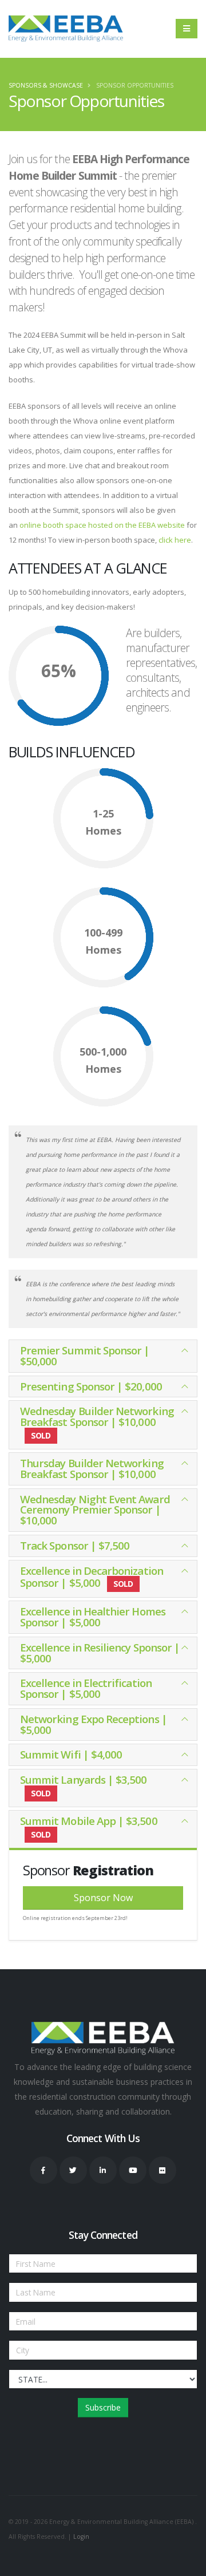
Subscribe (103, 2407)
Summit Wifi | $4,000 (71, 1754)
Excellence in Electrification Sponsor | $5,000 (86, 1688)
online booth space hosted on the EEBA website (103, 525)
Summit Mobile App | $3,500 (89, 1827)
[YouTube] (133, 2170)
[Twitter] (73, 2170)
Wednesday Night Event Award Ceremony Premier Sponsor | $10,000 (95, 1510)
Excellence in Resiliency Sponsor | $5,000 (100, 1653)
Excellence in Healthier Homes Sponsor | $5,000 (93, 1617)
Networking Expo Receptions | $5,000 (94, 1724)
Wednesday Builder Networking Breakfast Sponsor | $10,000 (97, 1422)
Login (81, 2537)
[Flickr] (163, 2170)
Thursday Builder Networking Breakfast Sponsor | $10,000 (92, 1468)
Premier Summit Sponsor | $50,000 (85, 1356)
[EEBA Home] (66, 29)
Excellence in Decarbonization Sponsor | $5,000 (92, 1577)
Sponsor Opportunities (135, 85)
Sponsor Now (103, 1898)
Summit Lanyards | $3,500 (84, 1785)
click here (175, 540)
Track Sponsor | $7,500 (75, 1545)
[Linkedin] (103, 2170)
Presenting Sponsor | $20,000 (91, 1386)
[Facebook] (43, 2170)
